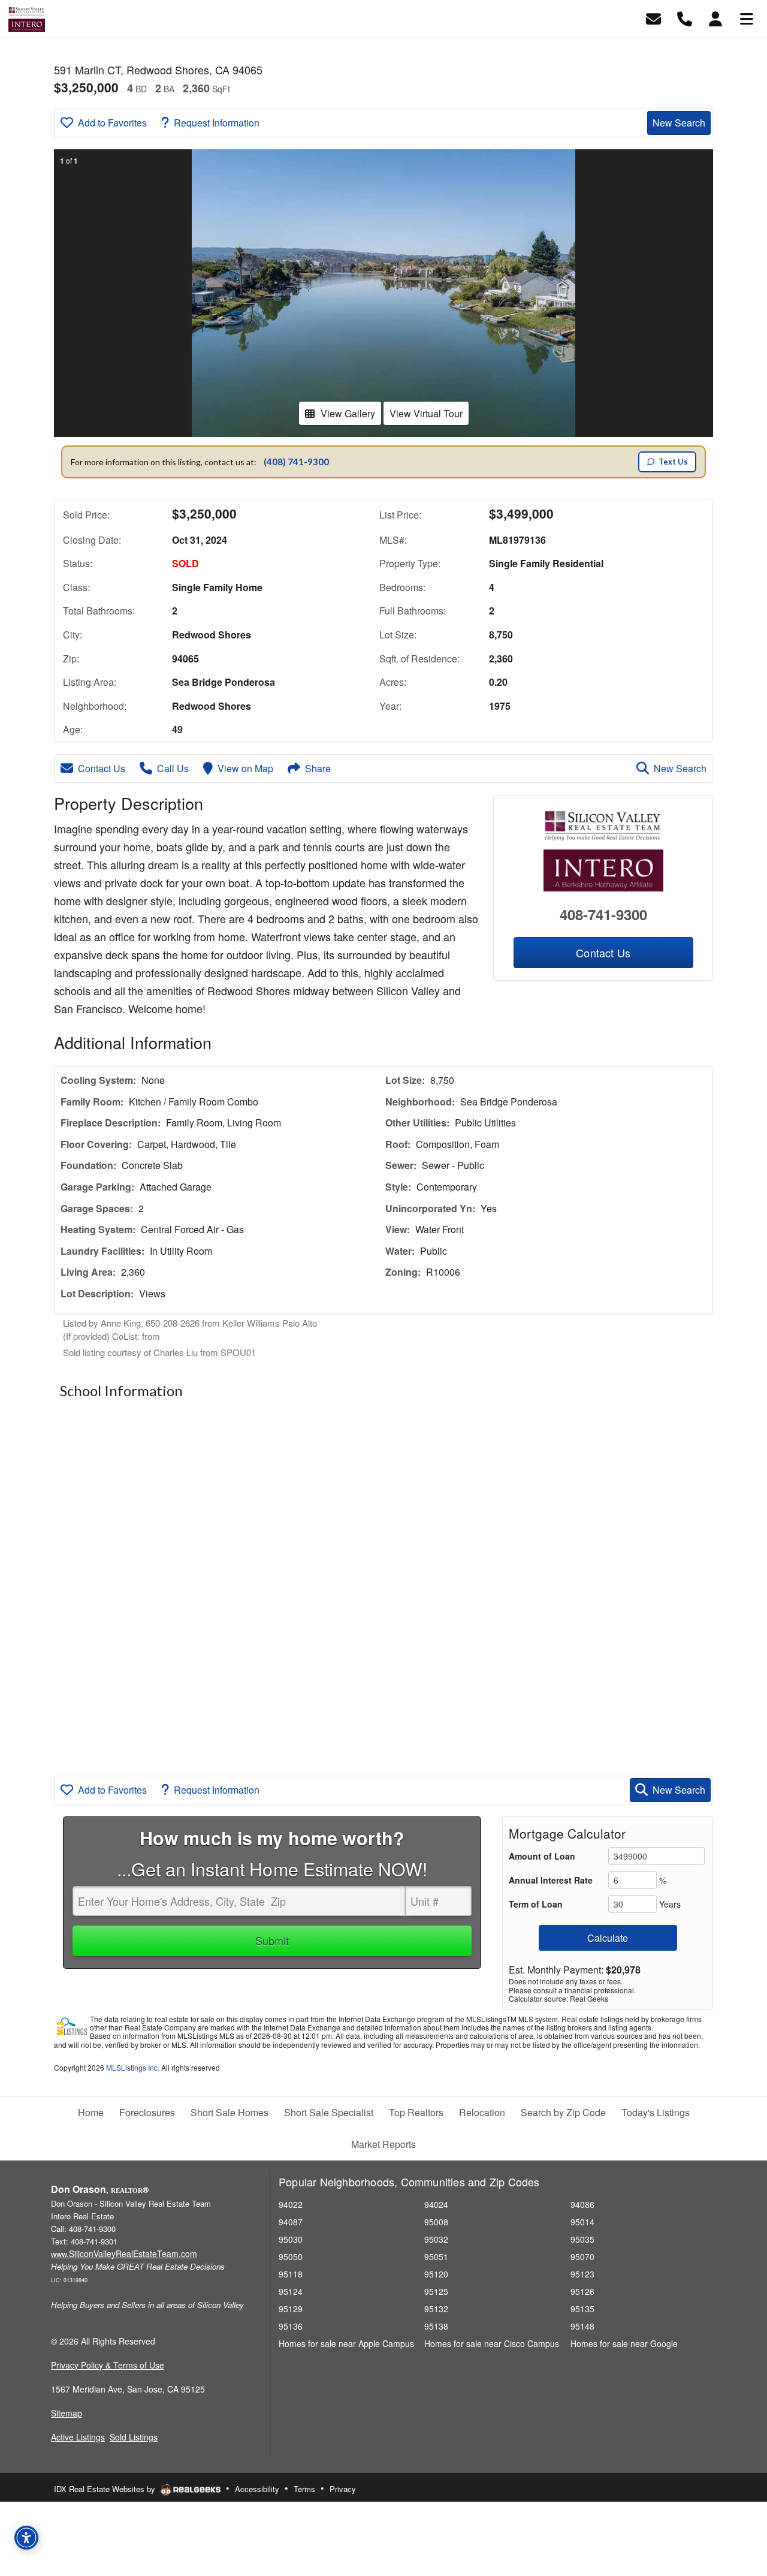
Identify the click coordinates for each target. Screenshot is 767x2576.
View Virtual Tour (426, 413)
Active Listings (78, 2437)
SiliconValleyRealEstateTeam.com (124, 2253)
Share (318, 768)
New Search (679, 123)
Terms (304, 2489)
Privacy (343, 2489)
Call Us (173, 768)
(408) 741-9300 (296, 462)
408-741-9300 (603, 914)
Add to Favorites (112, 123)
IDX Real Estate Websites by (106, 2489)
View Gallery (348, 413)
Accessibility (257, 2489)
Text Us (673, 462)
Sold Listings (134, 2437)
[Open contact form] (653, 18)
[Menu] (747, 18)
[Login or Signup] (715, 18)
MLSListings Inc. (133, 2067)
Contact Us (102, 768)
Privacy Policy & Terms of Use (108, 2365)
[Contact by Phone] (685, 18)
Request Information (217, 123)
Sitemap (67, 2413)
